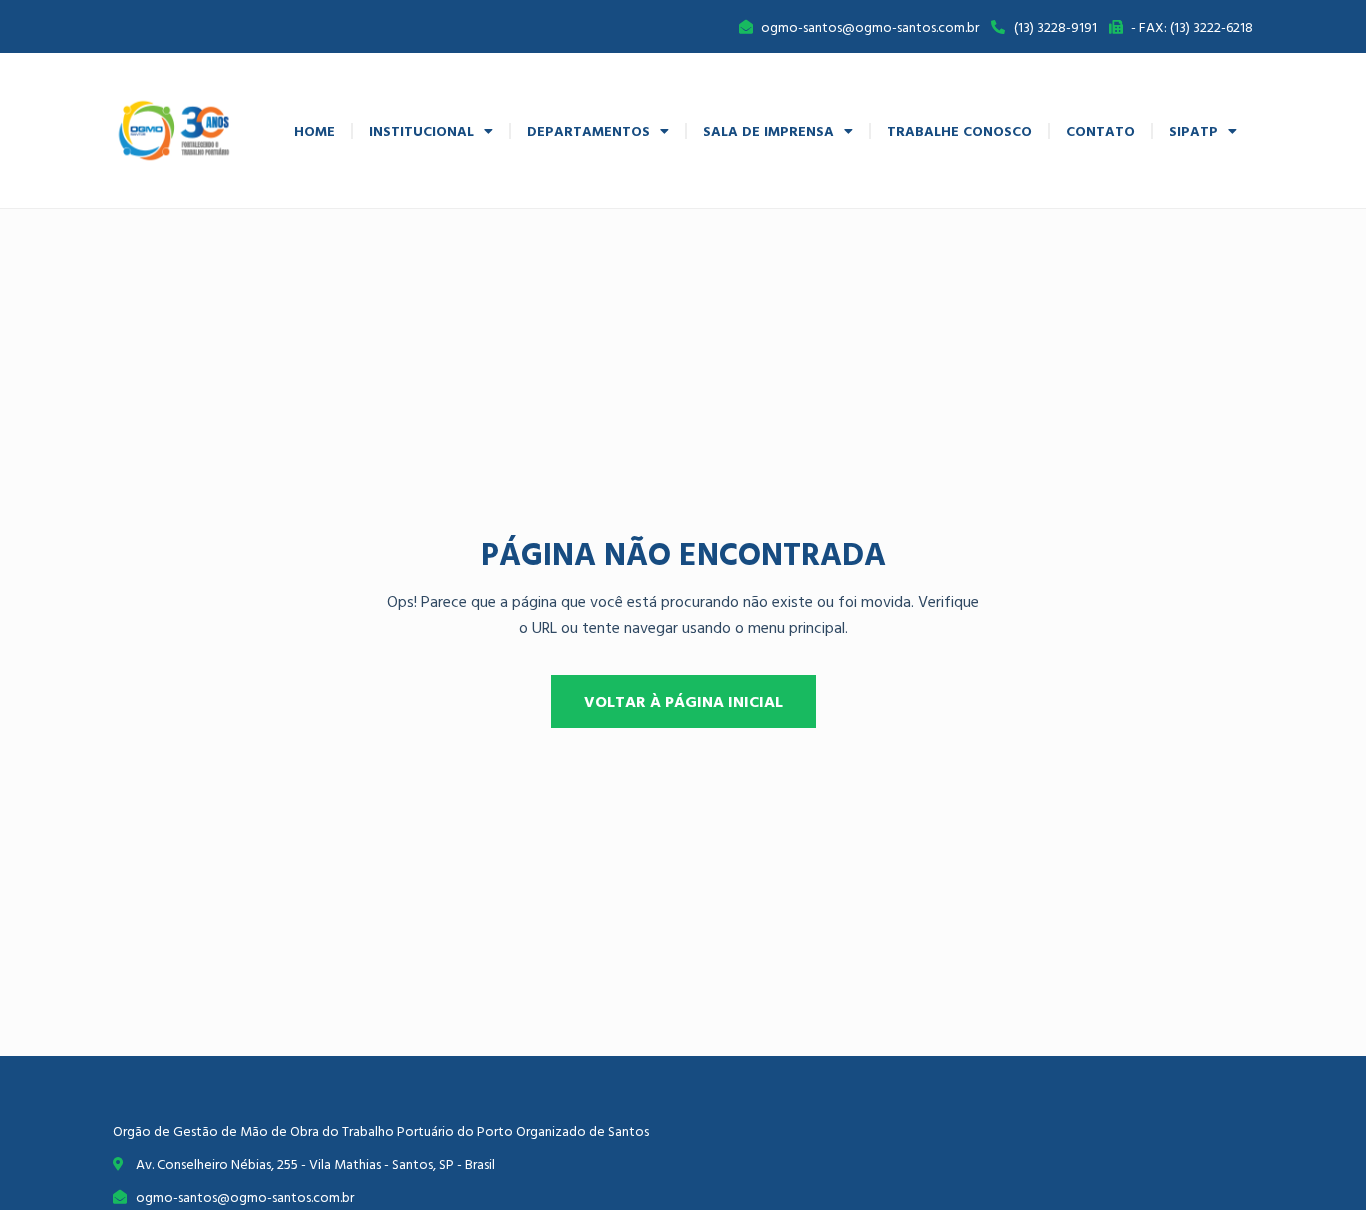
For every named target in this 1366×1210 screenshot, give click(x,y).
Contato (1100, 130)
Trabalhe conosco (959, 130)
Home (314, 130)
